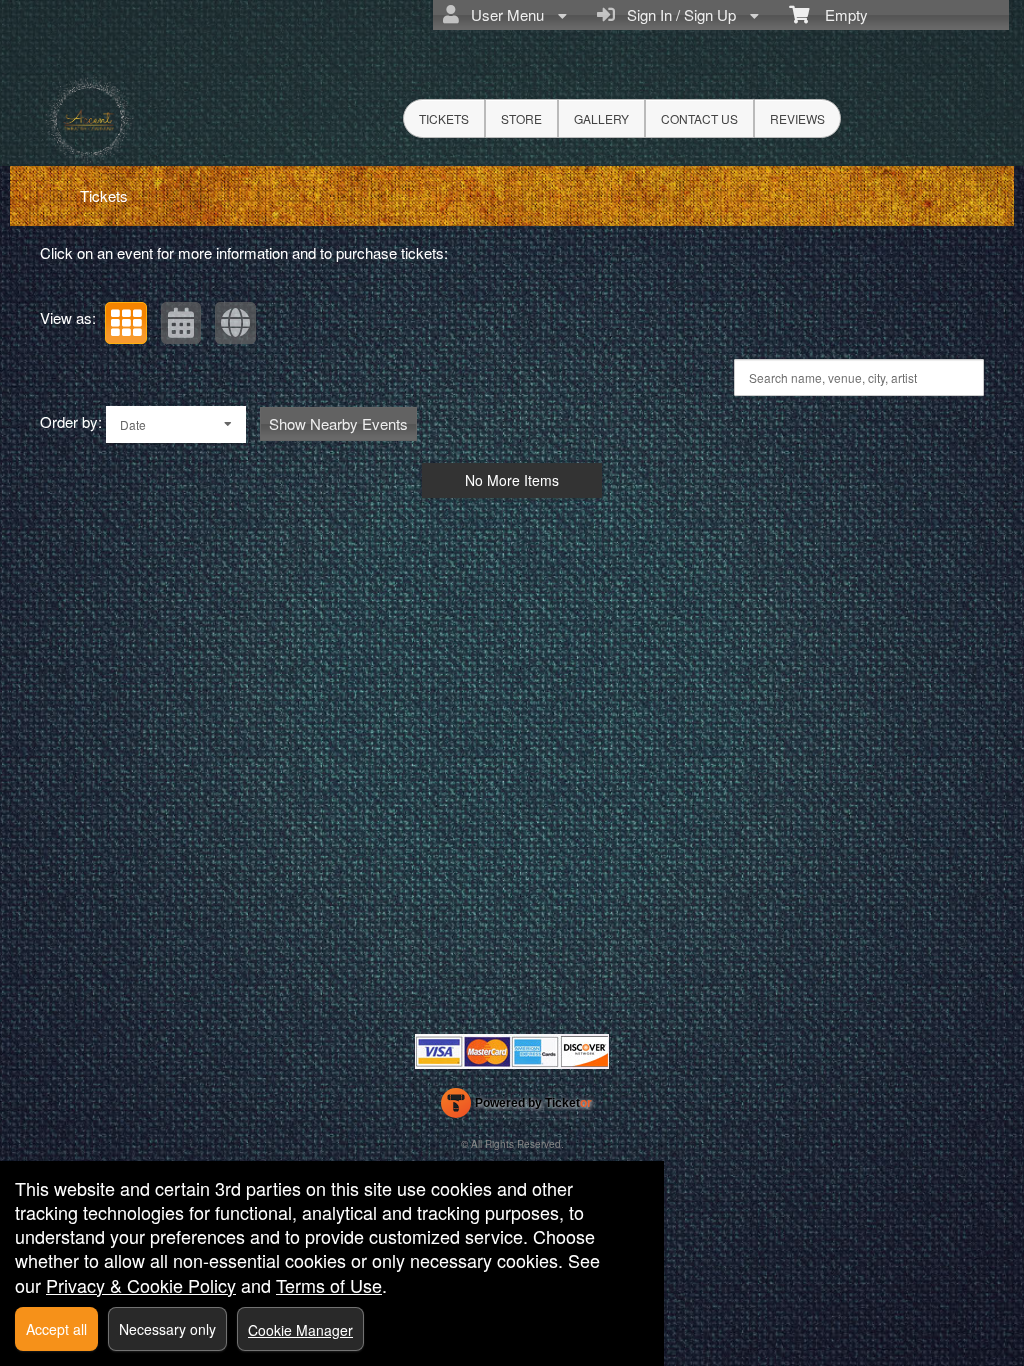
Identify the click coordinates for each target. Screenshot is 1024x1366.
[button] (126, 323)
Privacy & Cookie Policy (141, 1285)
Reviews (797, 118)
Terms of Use (329, 1285)
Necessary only (167, 1329)
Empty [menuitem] (838, 14)
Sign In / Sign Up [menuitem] (677, 14)
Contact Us (699, 118)
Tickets (444, 118)
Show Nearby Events (338, 423)
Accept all (56, 1329)
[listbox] (176, 424)
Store (521, 118)
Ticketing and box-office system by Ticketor (516, 1107)
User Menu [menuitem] (503, 14)
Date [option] (133, 424)
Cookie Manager (300, 1330)
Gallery (601, 118)
